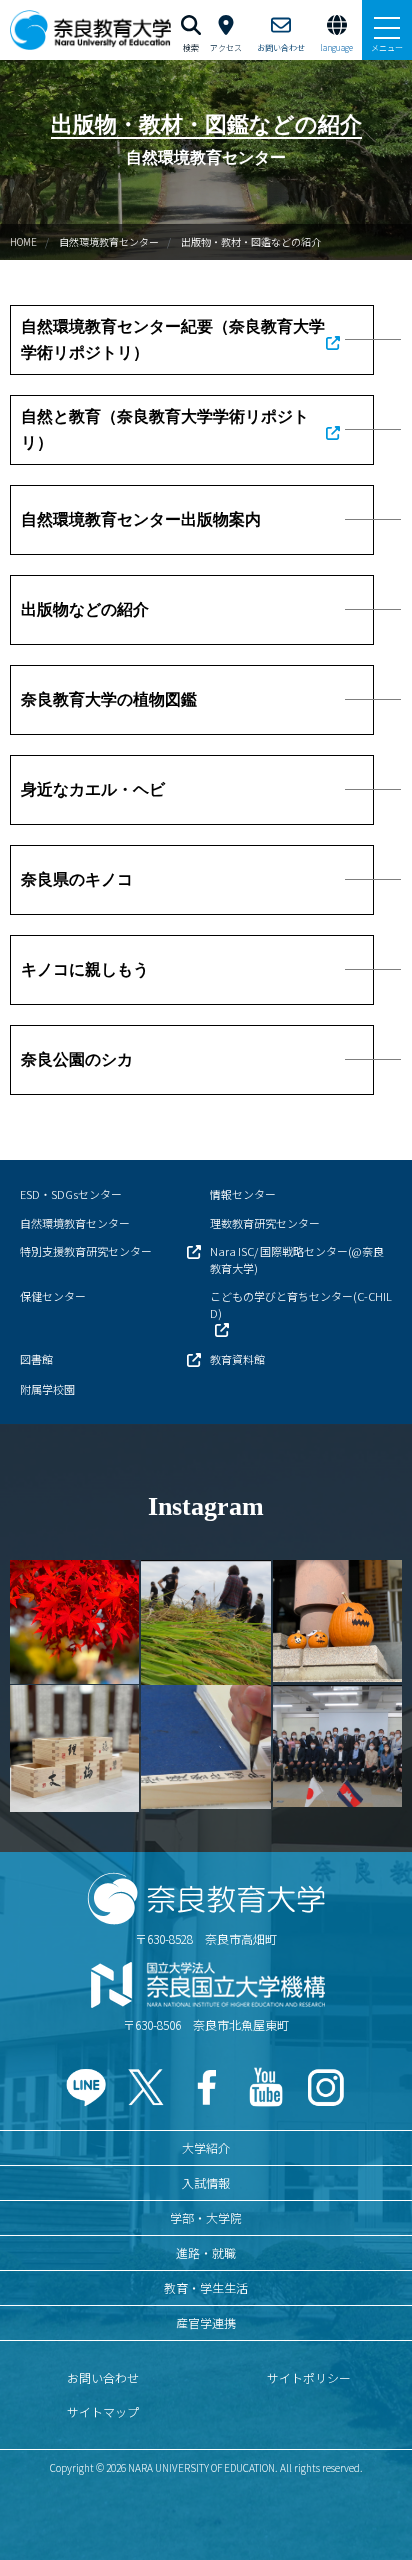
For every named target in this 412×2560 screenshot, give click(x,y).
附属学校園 (47, 1389)
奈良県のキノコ (77, 879)
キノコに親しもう (85, 969)
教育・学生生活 (206, 2287)
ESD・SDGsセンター (71, 1194)
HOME (23, 241)
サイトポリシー (309, 2377)
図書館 (36, 1359)
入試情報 (206, 2182)
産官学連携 (206, 2322)
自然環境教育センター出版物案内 (141, 519)
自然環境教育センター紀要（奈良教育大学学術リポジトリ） (173, 339)
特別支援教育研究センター (86, 1251)
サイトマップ (103, 2411)
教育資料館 (237, 1359)
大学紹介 (206, 2147)
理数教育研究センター (265, 1223)
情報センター (243, 1194)
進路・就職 (206, 2252)
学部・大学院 (206, 2217)
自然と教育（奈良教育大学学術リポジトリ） (165, 429)
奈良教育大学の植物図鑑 (109, 699)
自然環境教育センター (109, 241)
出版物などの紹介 (85, 609)
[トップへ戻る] (372, 2501)
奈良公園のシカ (77, 1059)
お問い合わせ (103, 2377)
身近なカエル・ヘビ (93, 789)
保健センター (53, 1296)
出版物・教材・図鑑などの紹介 (251, 241)
